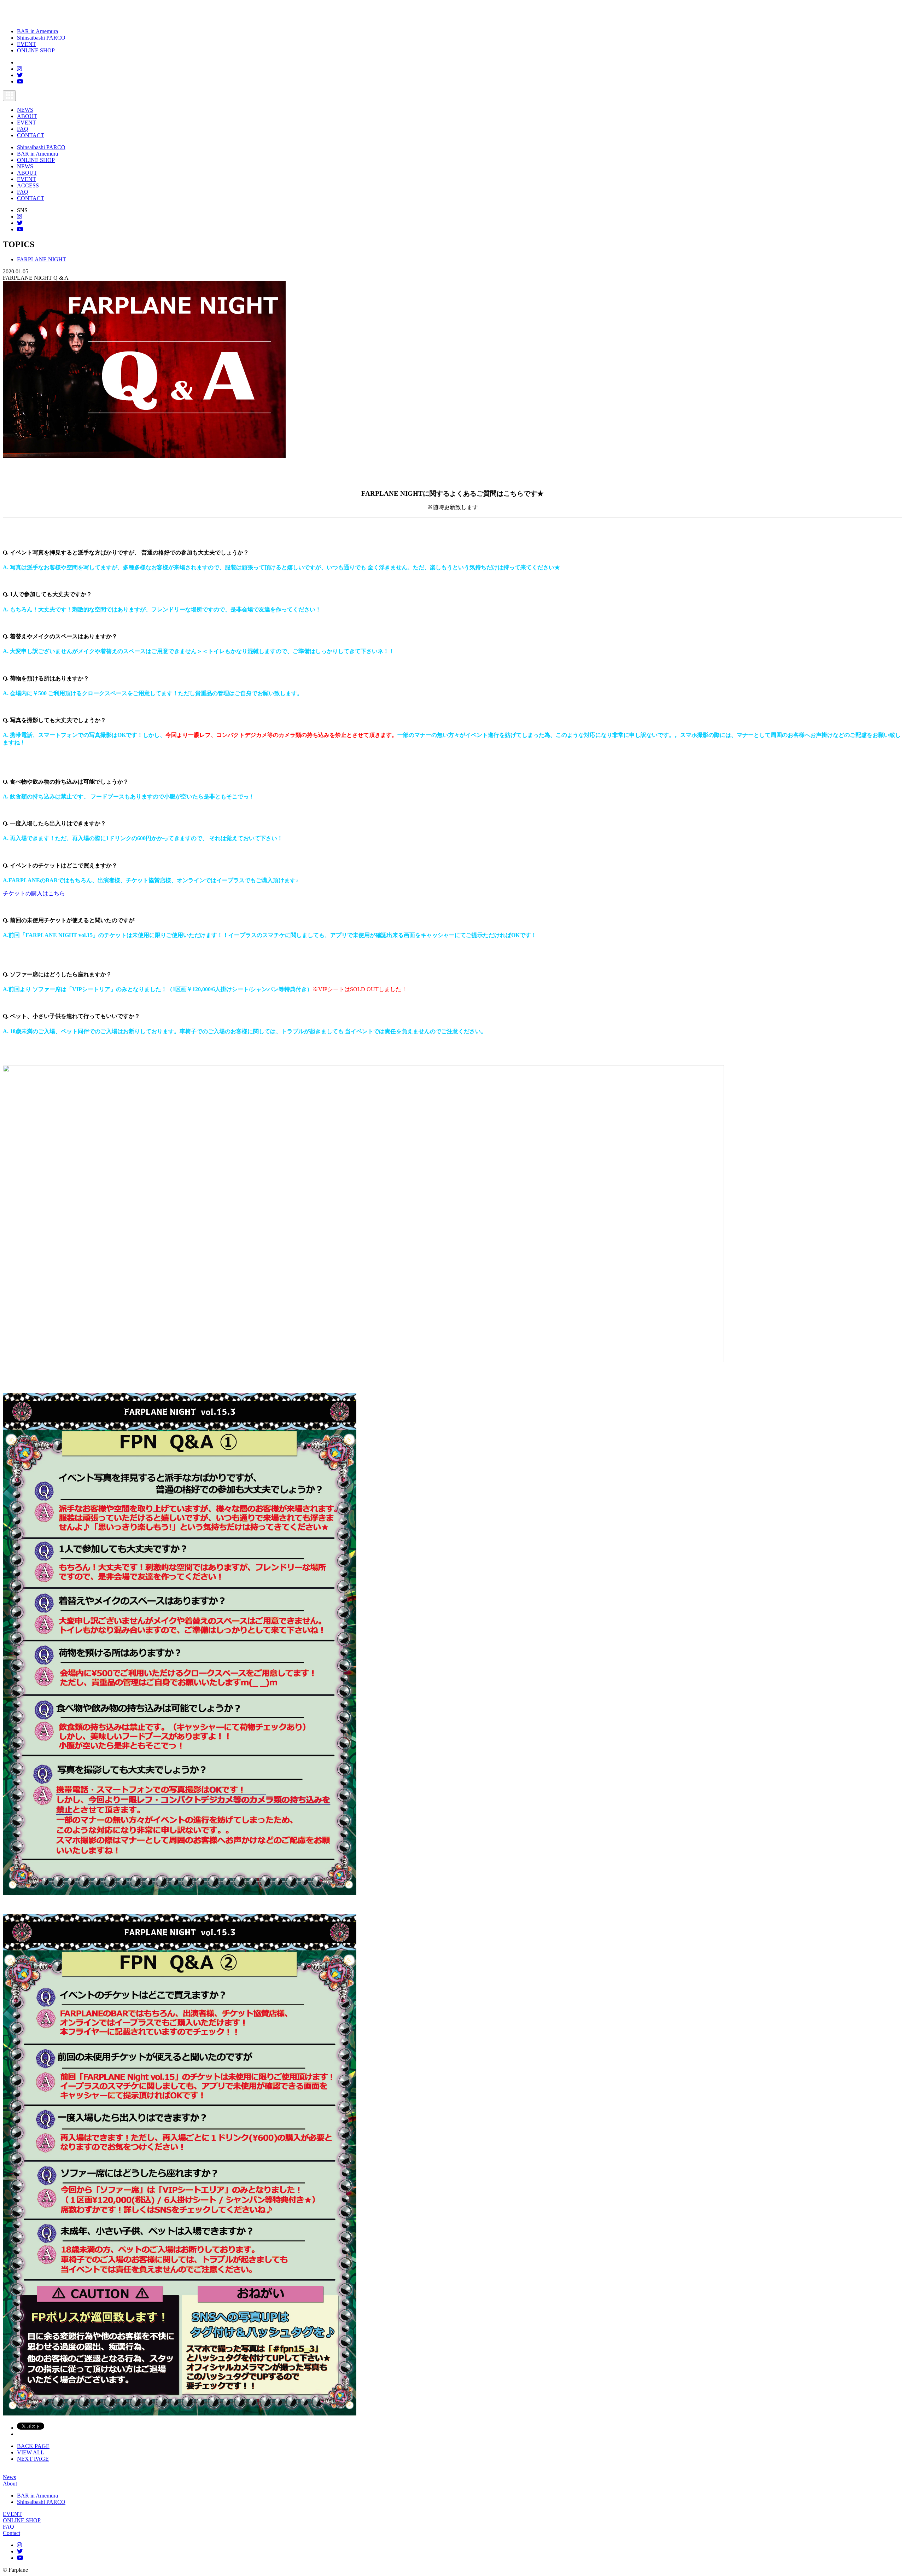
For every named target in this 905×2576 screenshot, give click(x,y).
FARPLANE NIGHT (42, 259)
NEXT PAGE (33, 2459)
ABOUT (27, 116)
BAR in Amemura (37, 31)
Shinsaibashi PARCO (41, 38)
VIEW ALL (31, 2452)
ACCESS (28, 185)
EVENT (27, 44)
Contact (11, 2533)
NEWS (25, 110)
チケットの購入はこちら (34, 893)
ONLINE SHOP (36, 50)
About (10, 2484)
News (9, 2477)
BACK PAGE (33, 2446)
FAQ (23, 129)
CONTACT (31, 135)
